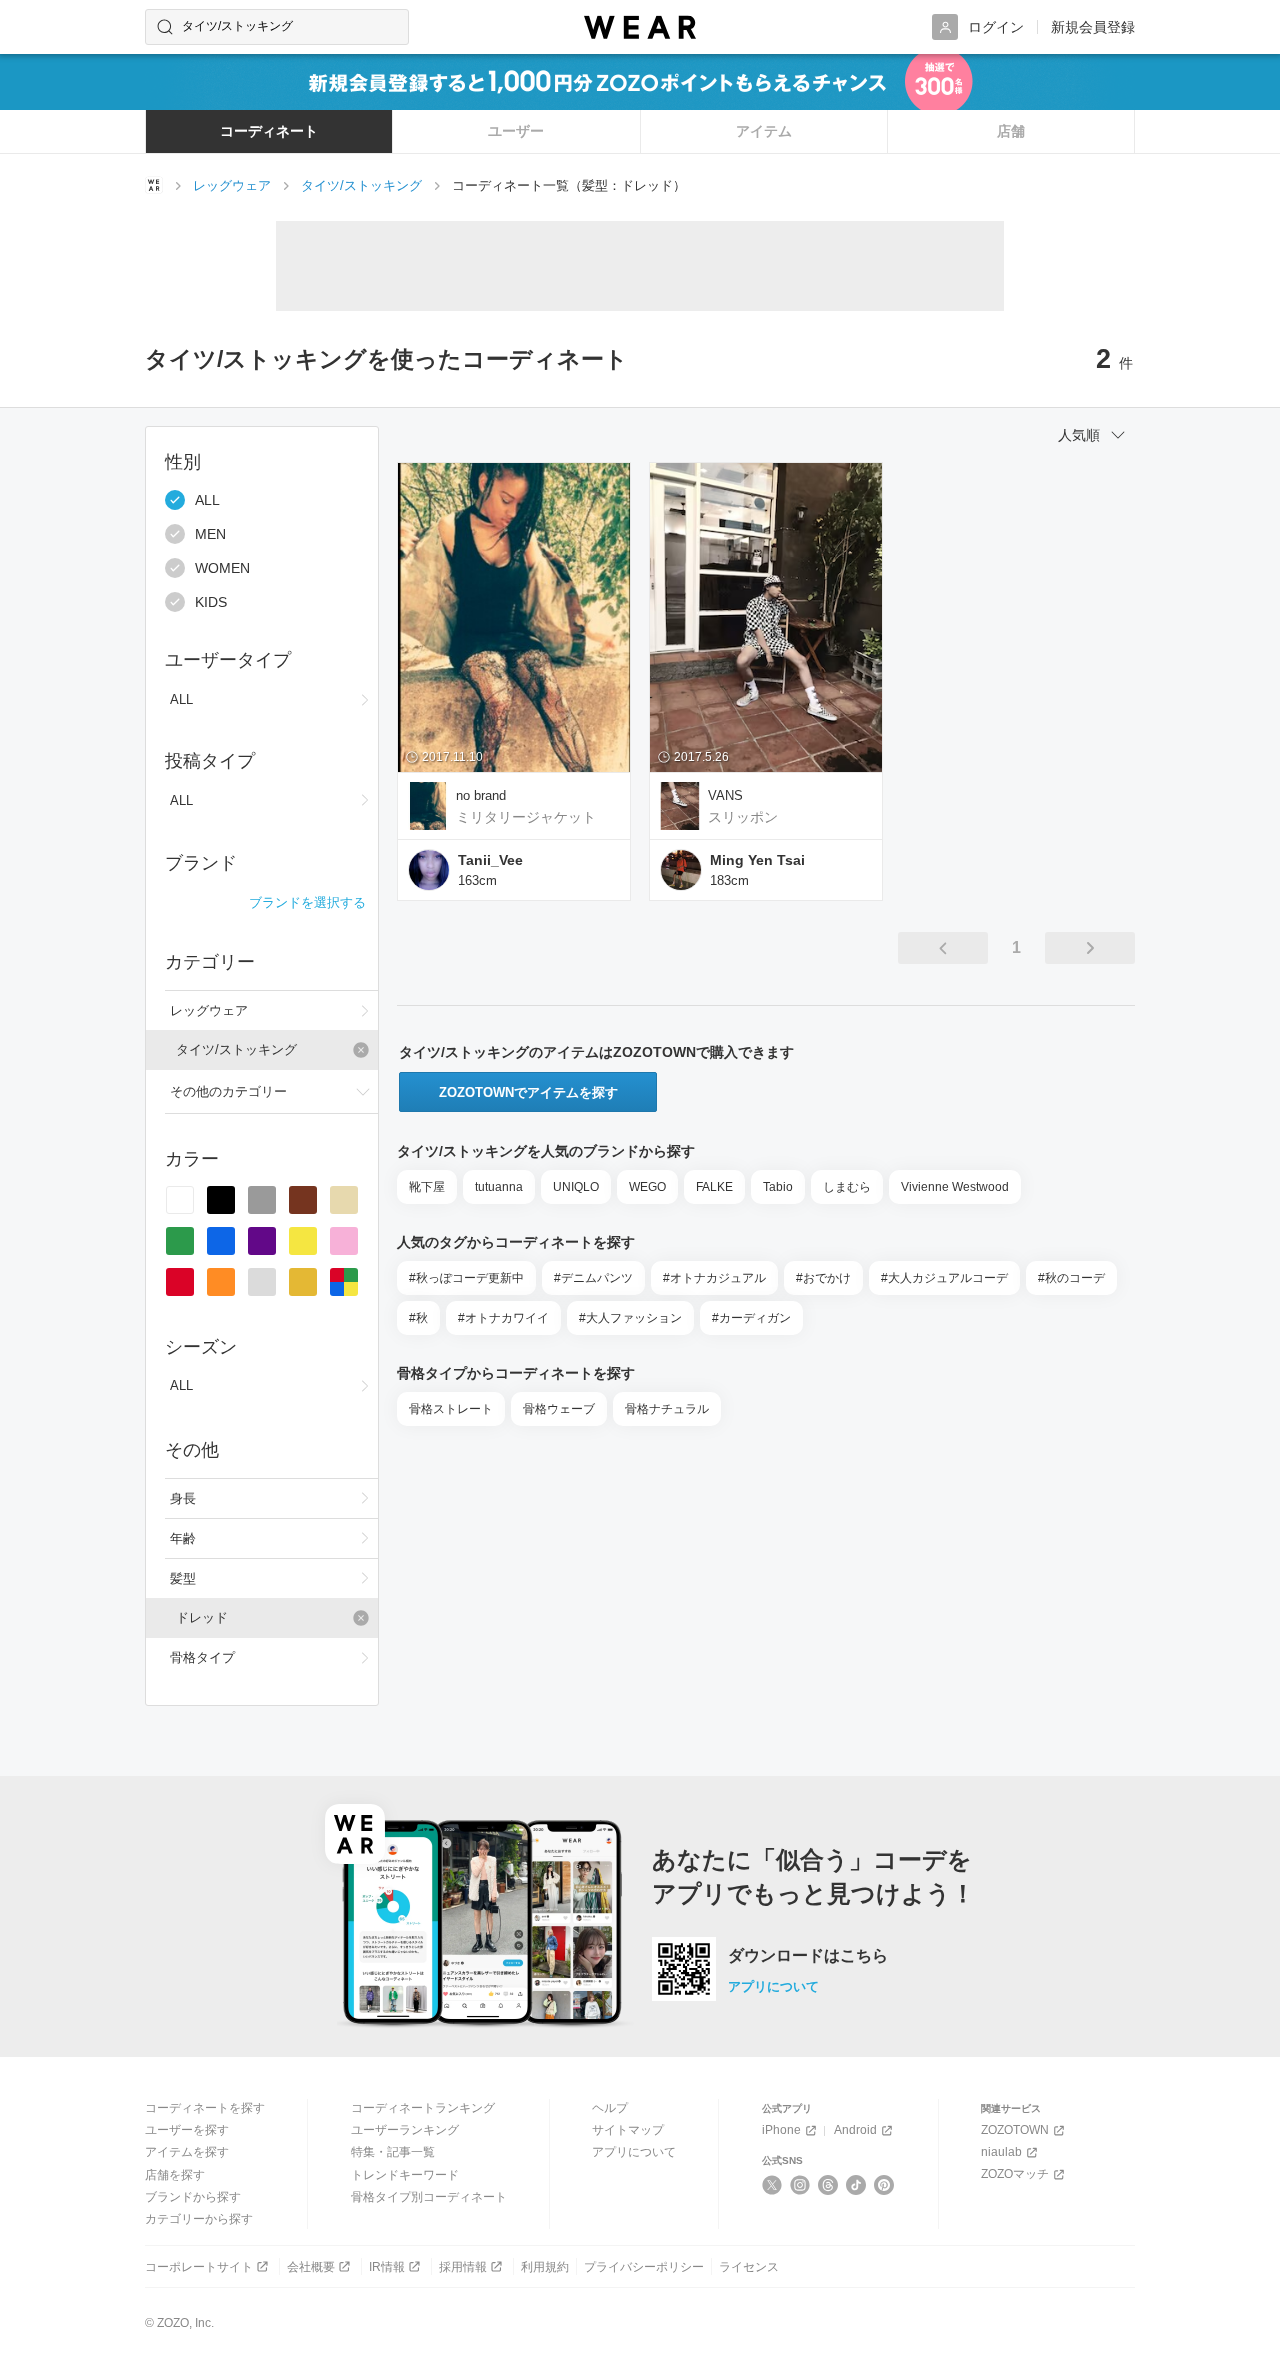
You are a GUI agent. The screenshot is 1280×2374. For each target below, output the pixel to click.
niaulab (1001, 2152)
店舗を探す (175, 2175)
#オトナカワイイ (503, 1318)
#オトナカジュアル (714, 1278)
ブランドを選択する (307, 902)
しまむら (847, 1187)
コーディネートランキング (423, 2108)
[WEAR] (640, 27)
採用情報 (463, 2267)
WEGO (647, 1187)
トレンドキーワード (405, 2175)
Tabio (778, 1187)
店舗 (1011, 131)
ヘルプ (610, 2108)
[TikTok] (856, 2185)
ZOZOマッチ (1015, 2174)
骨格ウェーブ (559, 1409)
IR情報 (387, 2267)
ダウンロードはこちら (808, 1956)
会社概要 (311, 2267)
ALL (207, 500)
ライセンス (749, 2267)
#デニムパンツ (593, 1278)
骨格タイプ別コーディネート (429, 2197)
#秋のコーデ (1071, 1278)
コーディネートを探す (205, 2108)
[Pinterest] (884, 2185)
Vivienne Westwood (955, 1187)
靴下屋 (427, 1187)
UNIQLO (576, 1187)
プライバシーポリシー (644, 2267)
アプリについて (773, 1986)
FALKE (714, 1187)
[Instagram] (800, 2185)
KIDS (211, 602)
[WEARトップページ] (154, 185)
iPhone (781, 2130)
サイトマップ (628, 2130)
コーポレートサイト (199, 2267)
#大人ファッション (630, 1318)
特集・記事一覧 (393, 2152)
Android (855, 2130)
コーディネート (269, 131)
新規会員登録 (1093, 27)
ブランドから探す (193, 2197)
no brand (481, 795)
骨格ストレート (451, 1409)
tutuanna (499, 1187)
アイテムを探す (187, 2152)
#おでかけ (823, 1278)
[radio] (180, 1200)
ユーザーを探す (187, 2130)
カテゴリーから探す (199, 2219)
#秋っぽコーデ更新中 (466, 1278)
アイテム (764, 131)
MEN (210, 534)
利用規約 (545, 2267)
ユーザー (516, 131)
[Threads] (828, 2185)
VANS (725, 795)
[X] (772, 2185)
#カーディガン (751, 1318)
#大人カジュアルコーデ (944, 1278)
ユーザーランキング (405, 2130)
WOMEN (222, 568)
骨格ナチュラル (667, 1409)
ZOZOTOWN (1015, 2130)
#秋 (418, 1318)
